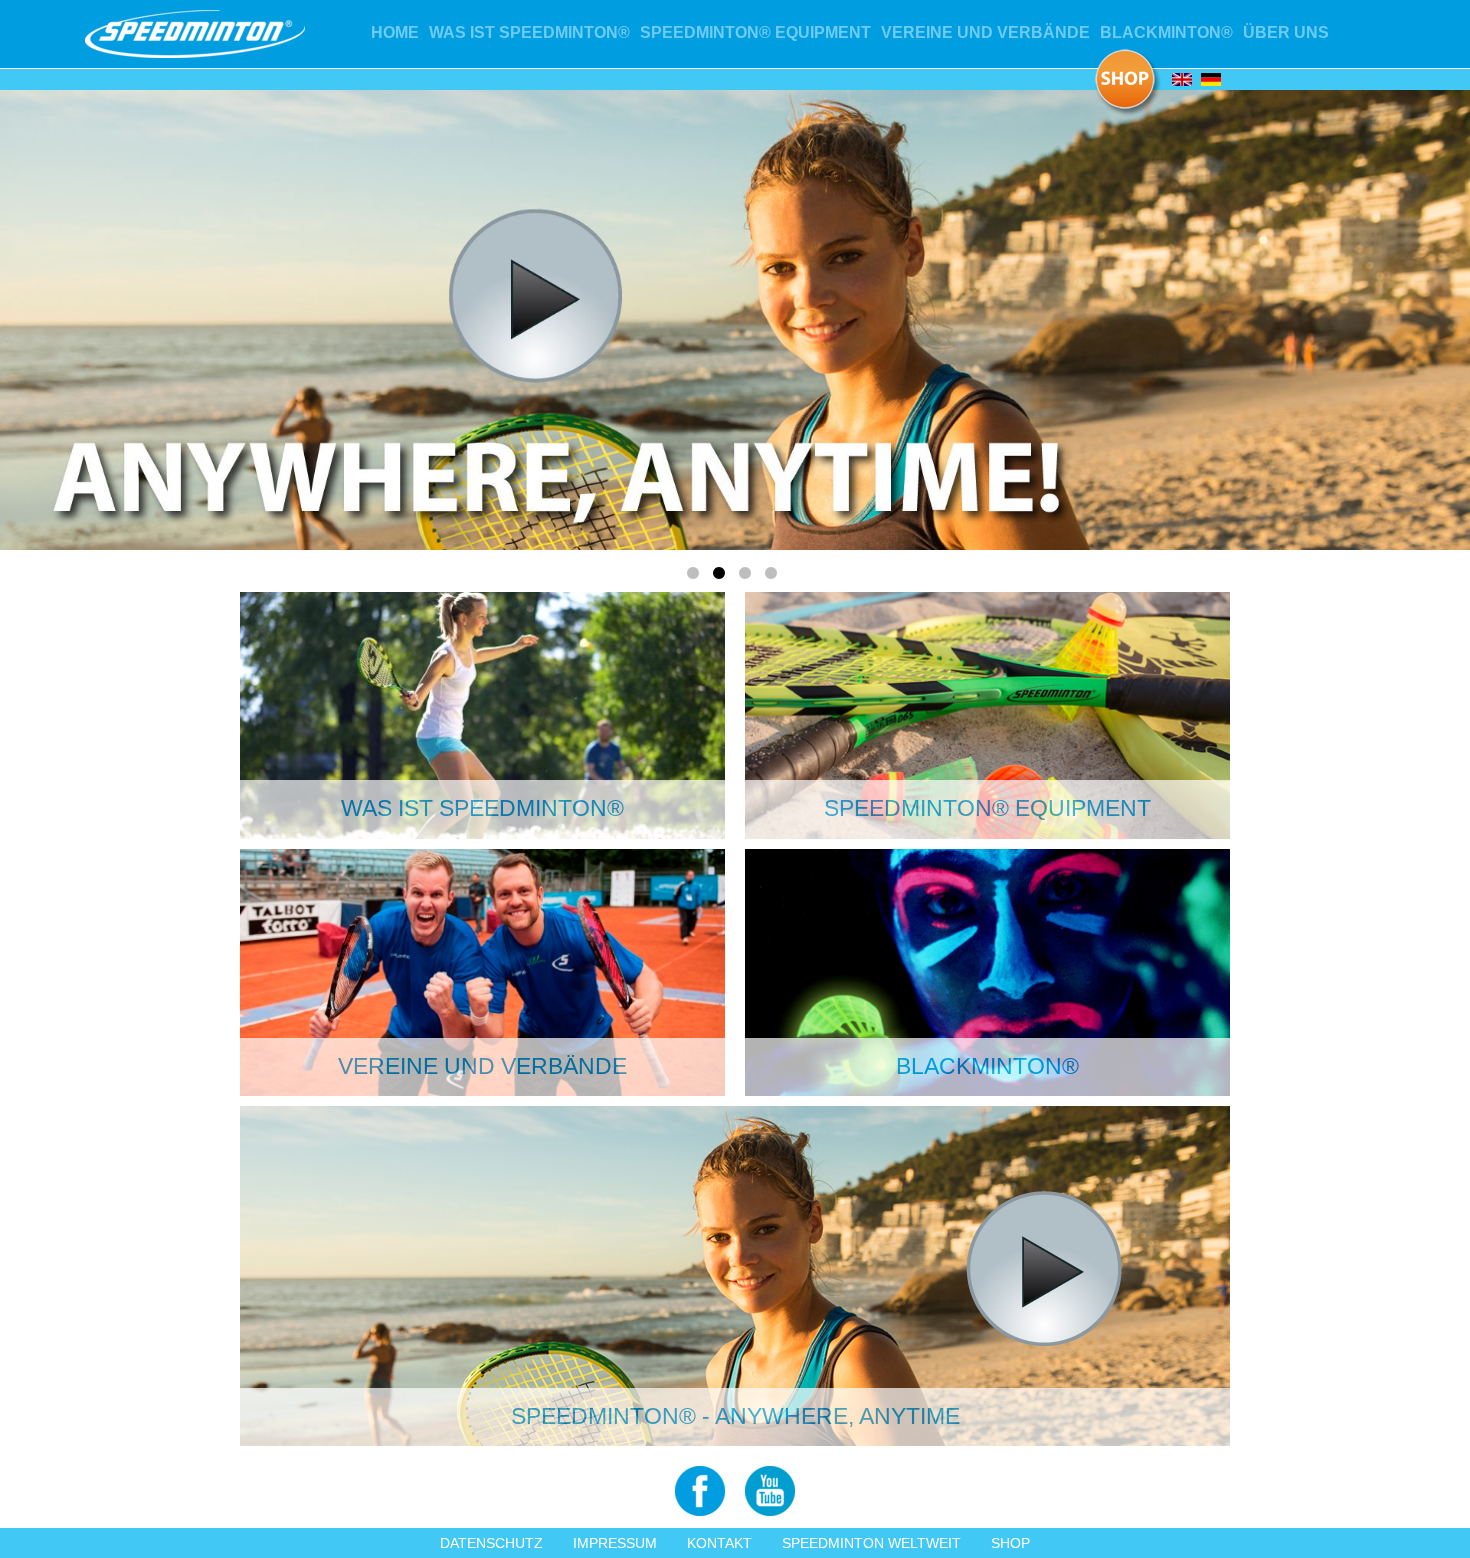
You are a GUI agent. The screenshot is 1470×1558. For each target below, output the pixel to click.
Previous (184, 316)
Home (395, 32)
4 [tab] (774, 577)
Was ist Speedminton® (529, 32)
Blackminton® (1166, 32)
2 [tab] (722, 577)
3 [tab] (748, 577)
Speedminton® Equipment (755, 32)
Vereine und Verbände (985, 32)
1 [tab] (696, 577)
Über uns (1286, 32)
